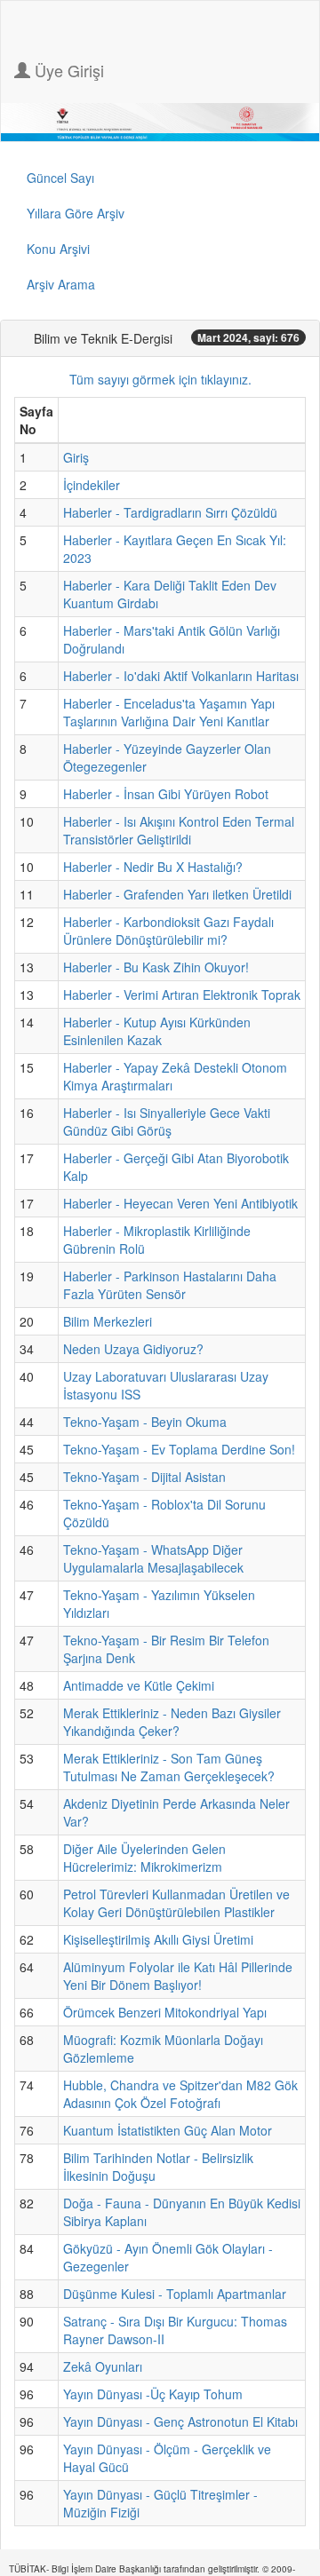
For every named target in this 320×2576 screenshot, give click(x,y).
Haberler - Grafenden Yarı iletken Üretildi (177, 894)
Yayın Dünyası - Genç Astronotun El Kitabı (180, 2421)
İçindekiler (92, 485)
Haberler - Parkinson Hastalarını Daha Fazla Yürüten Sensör (170, 1285)
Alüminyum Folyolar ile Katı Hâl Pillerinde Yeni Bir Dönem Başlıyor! (178, 1976)
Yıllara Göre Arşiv (76, 213)
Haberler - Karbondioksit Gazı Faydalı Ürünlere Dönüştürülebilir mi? (168, 931)
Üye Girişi (67, 70)
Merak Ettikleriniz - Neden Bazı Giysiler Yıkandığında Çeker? (172, 1722)
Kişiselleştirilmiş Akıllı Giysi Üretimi (158, 1939)
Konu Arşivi (58, 249)
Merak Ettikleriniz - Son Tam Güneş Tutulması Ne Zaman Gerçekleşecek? (169, 1767)
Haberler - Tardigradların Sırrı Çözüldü (170, 512)
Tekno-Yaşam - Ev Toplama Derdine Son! (179, 1449)
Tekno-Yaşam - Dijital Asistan (144, 1477)
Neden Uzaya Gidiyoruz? (133, 1349)
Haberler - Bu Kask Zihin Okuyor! (156, 967)
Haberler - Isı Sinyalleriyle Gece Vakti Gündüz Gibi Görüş (167, 1122)
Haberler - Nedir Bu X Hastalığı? (153, 867)
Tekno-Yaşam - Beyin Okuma (145, 1422)
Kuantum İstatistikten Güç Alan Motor (168, 2130)
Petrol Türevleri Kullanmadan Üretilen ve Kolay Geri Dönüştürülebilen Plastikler (176, 1903)
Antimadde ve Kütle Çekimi (139, 1685)
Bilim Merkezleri (108, 1321)
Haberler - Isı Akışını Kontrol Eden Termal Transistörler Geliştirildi (179, 830)
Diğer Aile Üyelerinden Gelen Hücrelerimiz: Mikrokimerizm (144, 1858)
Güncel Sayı (60, 178)
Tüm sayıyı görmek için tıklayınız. (160, 379)
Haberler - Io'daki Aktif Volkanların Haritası (181, 676)
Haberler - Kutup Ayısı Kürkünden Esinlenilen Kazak (157, 1031)
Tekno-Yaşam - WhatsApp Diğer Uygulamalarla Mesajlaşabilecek (153, 1558)
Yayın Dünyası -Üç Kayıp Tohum (153, 2394)
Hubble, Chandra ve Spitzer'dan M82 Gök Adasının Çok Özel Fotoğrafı (180, 2094)
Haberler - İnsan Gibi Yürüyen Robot (166, 794)
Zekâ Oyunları (103, 2366)
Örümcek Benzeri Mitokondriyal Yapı (165, 2012)
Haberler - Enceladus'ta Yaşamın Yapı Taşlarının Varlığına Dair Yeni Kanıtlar (169, 712)
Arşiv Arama (61, 284)
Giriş (76, 457)
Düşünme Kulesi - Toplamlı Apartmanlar (175, 2294)
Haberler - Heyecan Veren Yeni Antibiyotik (180, 1203)
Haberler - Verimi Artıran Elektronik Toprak (182, 995)
